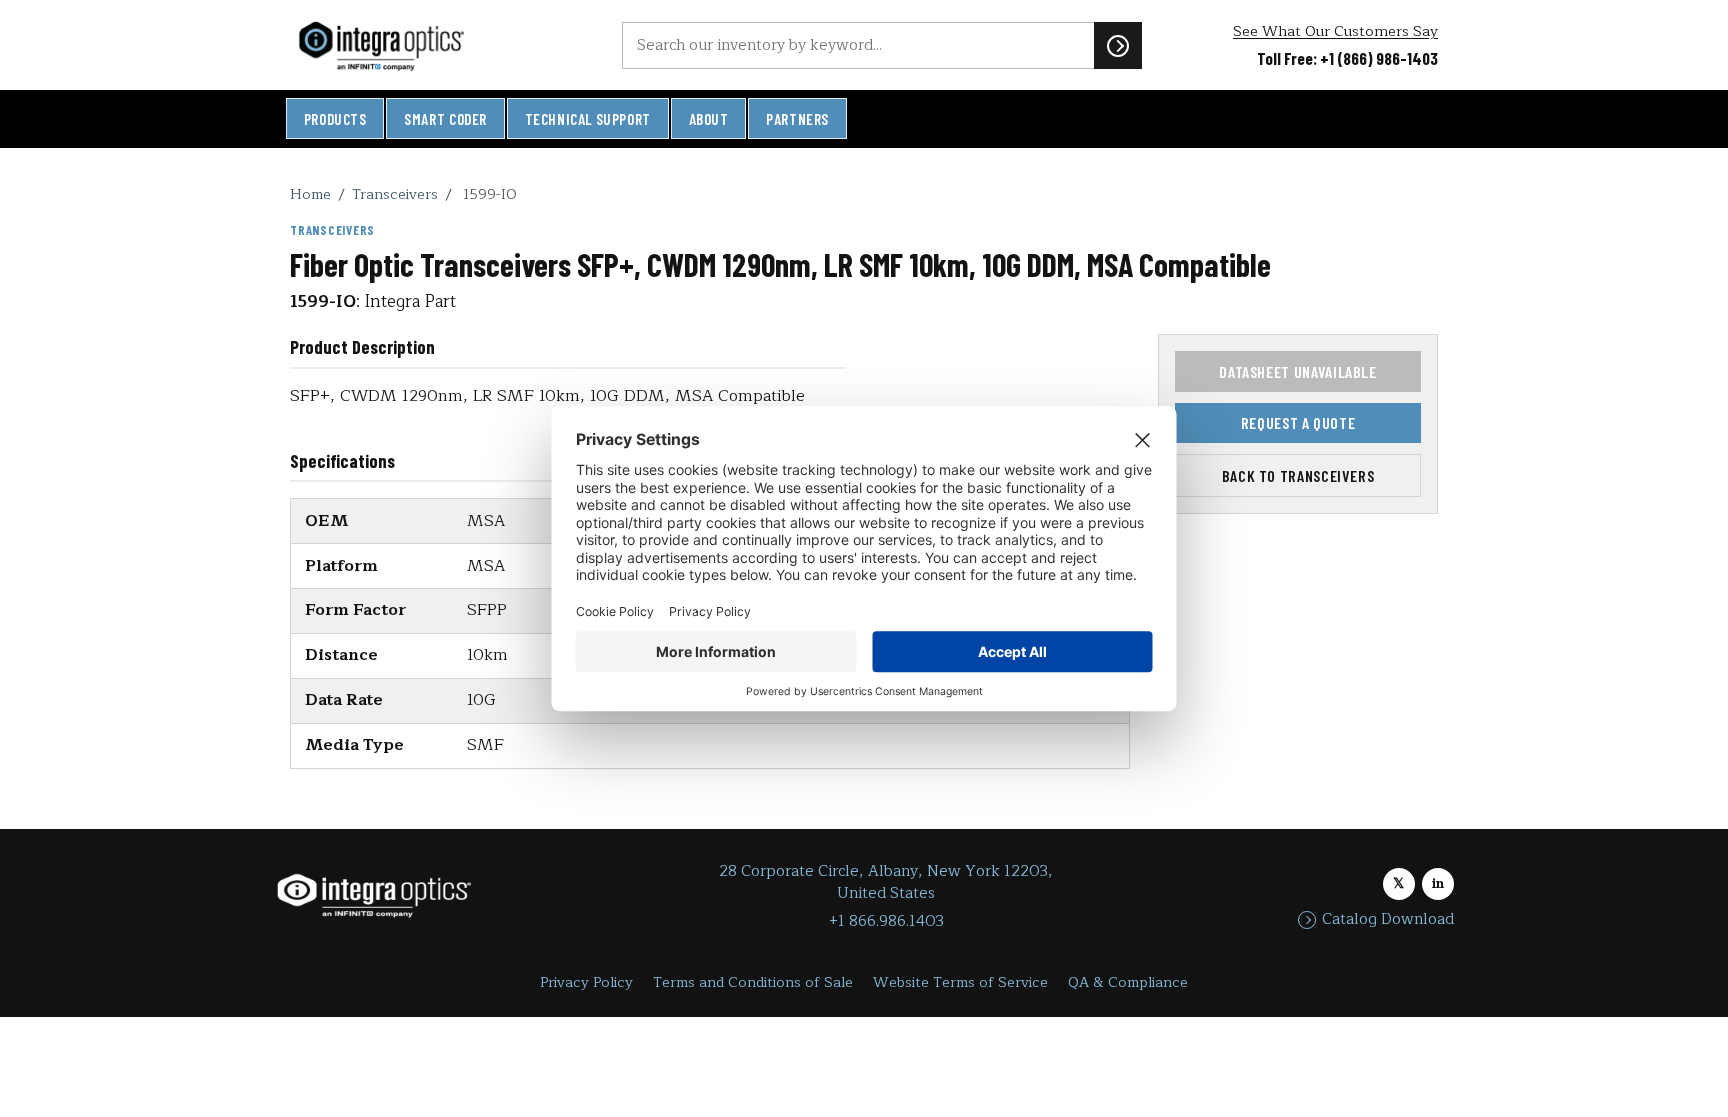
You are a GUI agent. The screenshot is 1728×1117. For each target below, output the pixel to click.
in (1438, 883)
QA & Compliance (1128, 982)
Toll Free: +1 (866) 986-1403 (1347, 58)
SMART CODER (445, 119)
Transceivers (395, 194)
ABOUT (709, 119)
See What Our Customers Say (1335, 31)
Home (310, 194)
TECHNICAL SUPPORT (588, 119)
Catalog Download (1388, 920)
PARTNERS (797, 119)
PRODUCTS (335, 119)
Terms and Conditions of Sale (753, 982)
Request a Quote (1298, 422)
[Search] (1118, 45)
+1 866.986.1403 (886, 921)
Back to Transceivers (1298, 475)
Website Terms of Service (960, 982)
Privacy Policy (586, 982)
